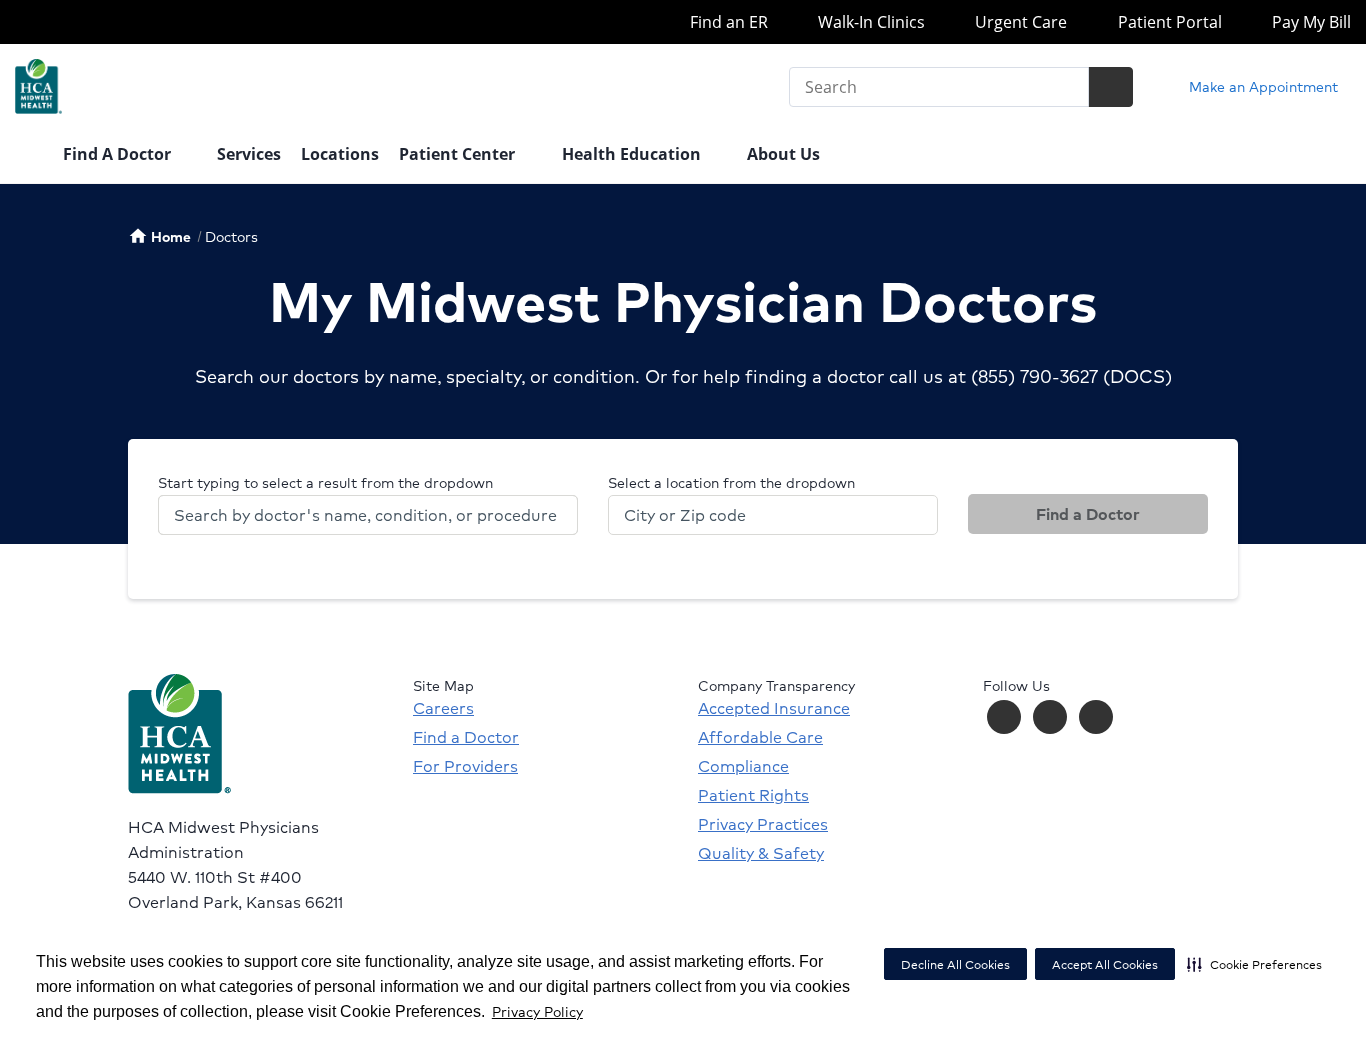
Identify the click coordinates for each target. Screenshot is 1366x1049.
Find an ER (726, 22)
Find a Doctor (1088, 513)
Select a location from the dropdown (731, 482)
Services (249, 154)
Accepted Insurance (774, 708)
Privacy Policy (537, 1011)
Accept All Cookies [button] (1105, 964)
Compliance (743, 766)
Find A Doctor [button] (119, 154)
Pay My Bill (1309, 22)
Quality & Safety (761, 853)
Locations (340, 154)
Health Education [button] (633, 154)
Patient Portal (1167, 22)
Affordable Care (760, 737)
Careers (443, 708)
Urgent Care (1019, 22)
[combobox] (368, 515)
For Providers (465, 766)
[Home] (29, 156)
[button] (1254, 964)
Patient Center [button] (459, 154)
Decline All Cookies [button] (955, 964)
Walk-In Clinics (869, 22)
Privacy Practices (763, 824)
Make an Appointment (1261, 86)
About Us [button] (785, 154)
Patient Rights (753, 795)
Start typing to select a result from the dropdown (325, 482)
